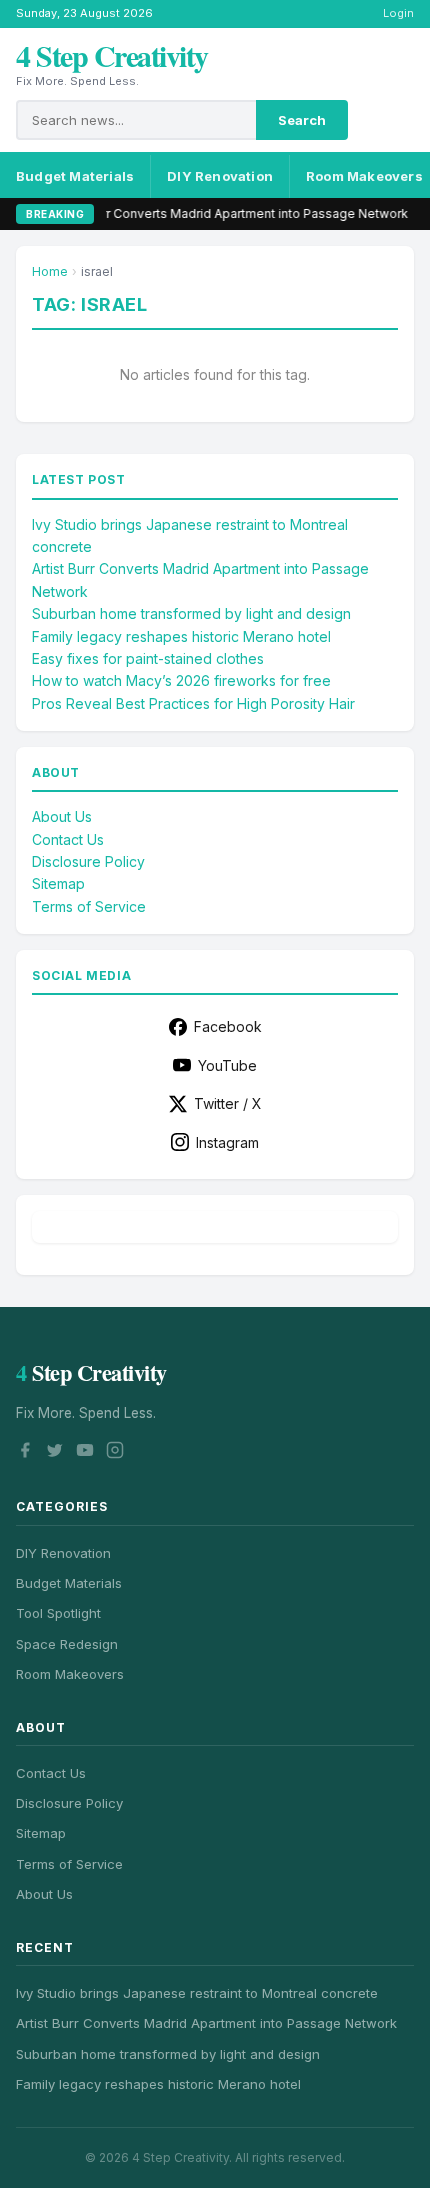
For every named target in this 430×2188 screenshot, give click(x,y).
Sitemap (58, 883)
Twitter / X (228, 1103)
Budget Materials (75, 176)
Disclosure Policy (88, 861)
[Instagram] (115, 1453)
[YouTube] (85, 1453)
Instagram (227, 1142)
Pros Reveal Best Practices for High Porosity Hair (193, 703)
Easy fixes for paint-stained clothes (148, 658)
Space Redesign (67, 1644)
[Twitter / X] (55, 1453)
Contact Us (68, 839)
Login (398, 13)
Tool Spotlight (58, 1613)
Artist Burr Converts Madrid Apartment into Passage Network (208, 213)
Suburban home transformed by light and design (191, 613)
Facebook (228, 1026)
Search (302, 120)
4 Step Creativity (112, 55)
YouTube (227, 1065)
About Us (62, 816)
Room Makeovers (70, 1674)
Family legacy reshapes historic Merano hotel (181, 636)
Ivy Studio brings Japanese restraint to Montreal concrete (197, 1993)
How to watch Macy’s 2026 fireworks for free (181, 680)
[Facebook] (25, 1453)
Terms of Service (89, 906)
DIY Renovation (220, 176)
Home (50, 271)
